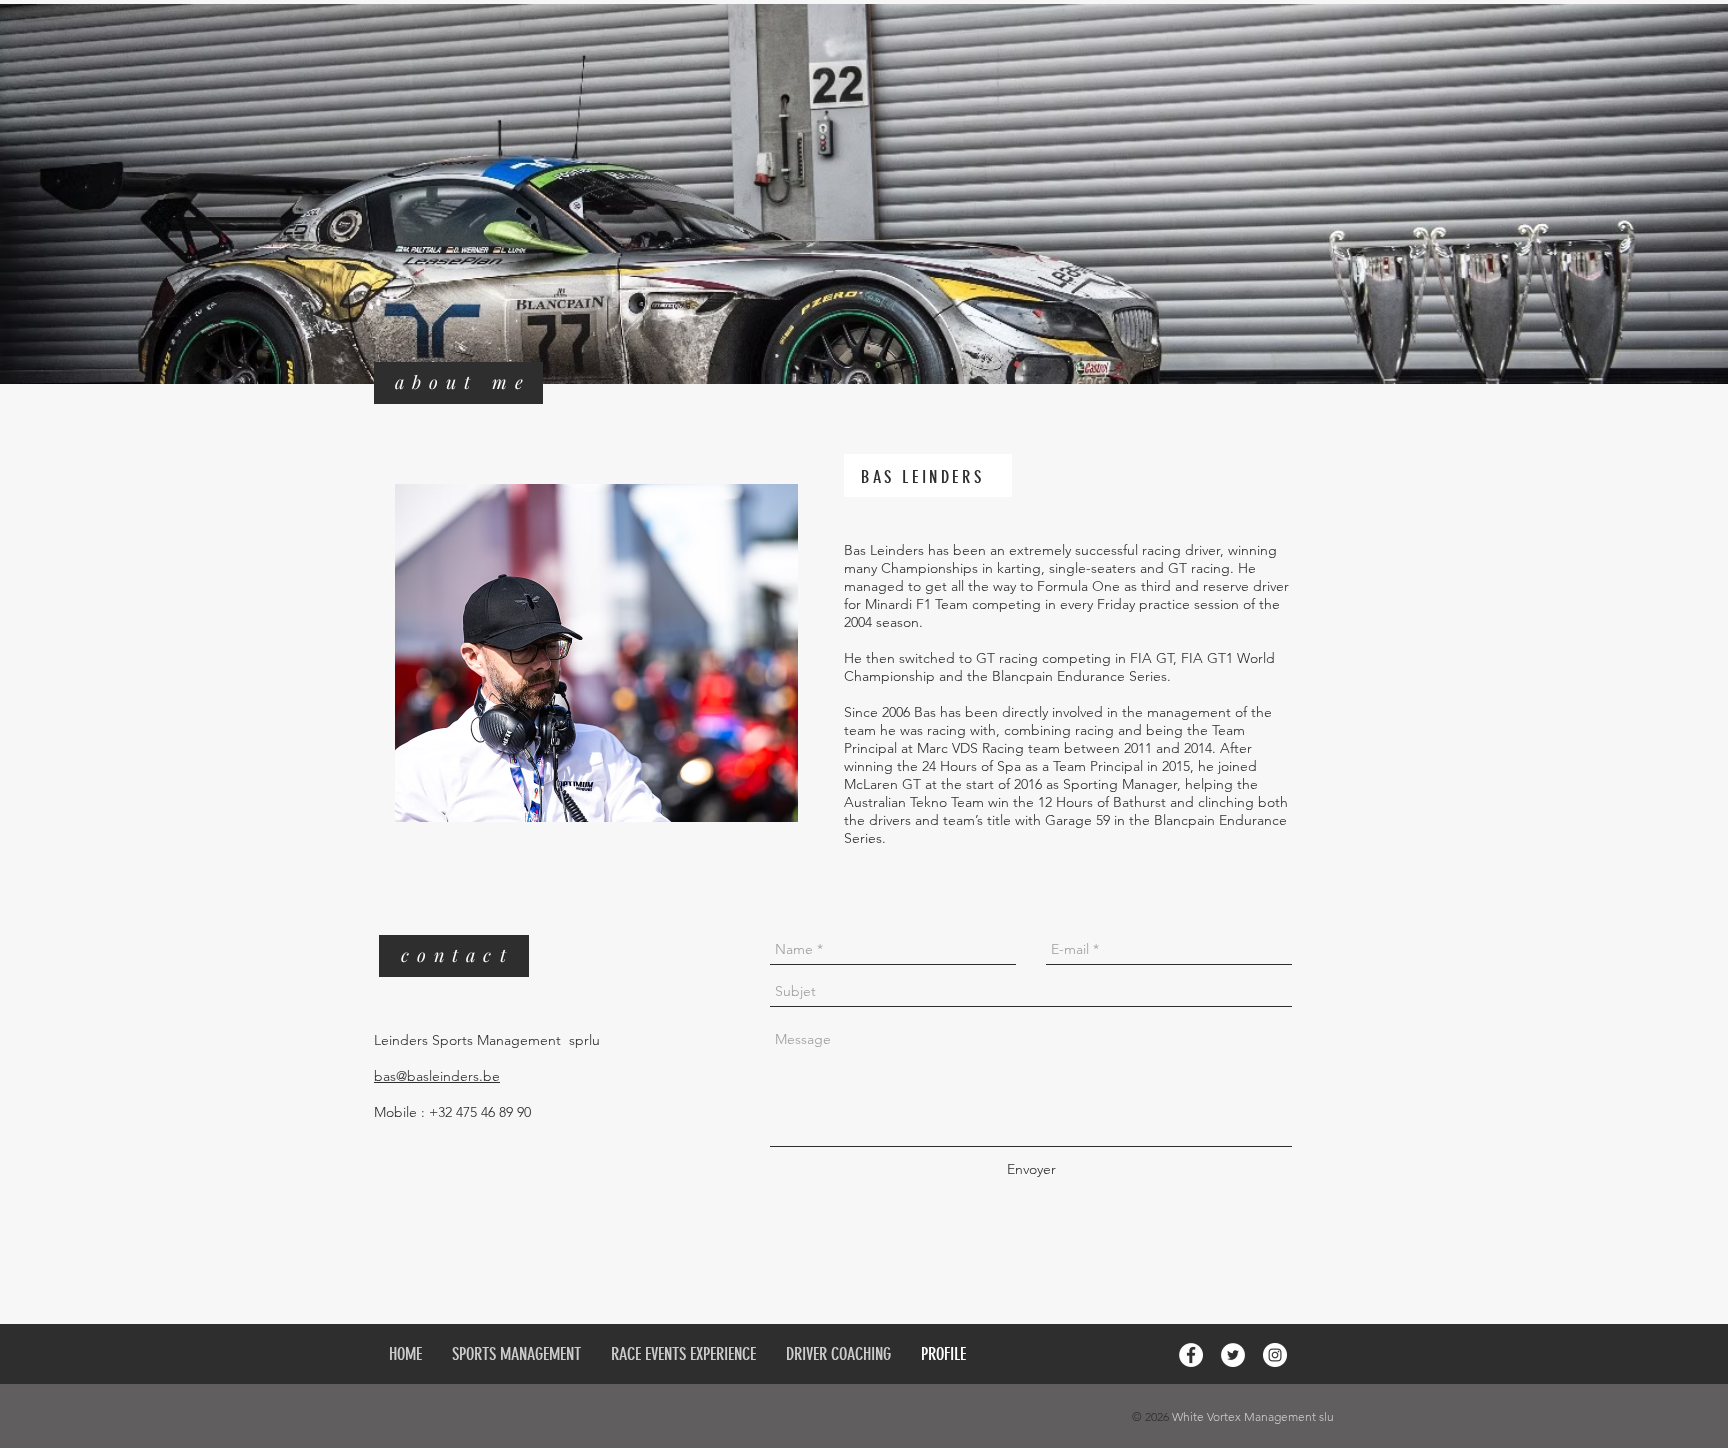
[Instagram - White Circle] (1275, 1355)
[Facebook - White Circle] (1191, 1355)
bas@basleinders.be (437, 1076)
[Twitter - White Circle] (1233, 1355)
